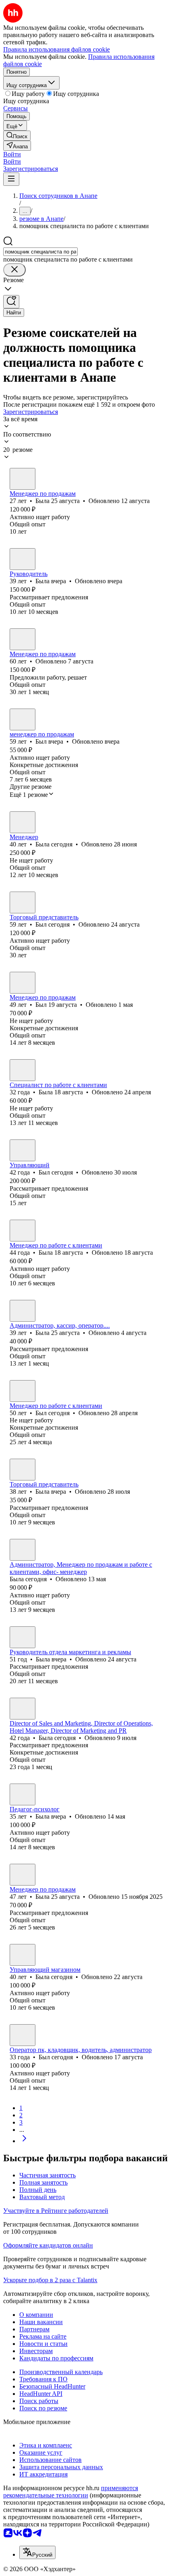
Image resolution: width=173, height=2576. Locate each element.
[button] (12, 154)
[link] (17, 136)
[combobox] (40, 252)
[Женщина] (23, 479)
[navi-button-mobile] (11, 179)
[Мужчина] (23, 719)
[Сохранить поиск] (11, 302)
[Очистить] (14, 270)
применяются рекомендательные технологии (71, 2492)
